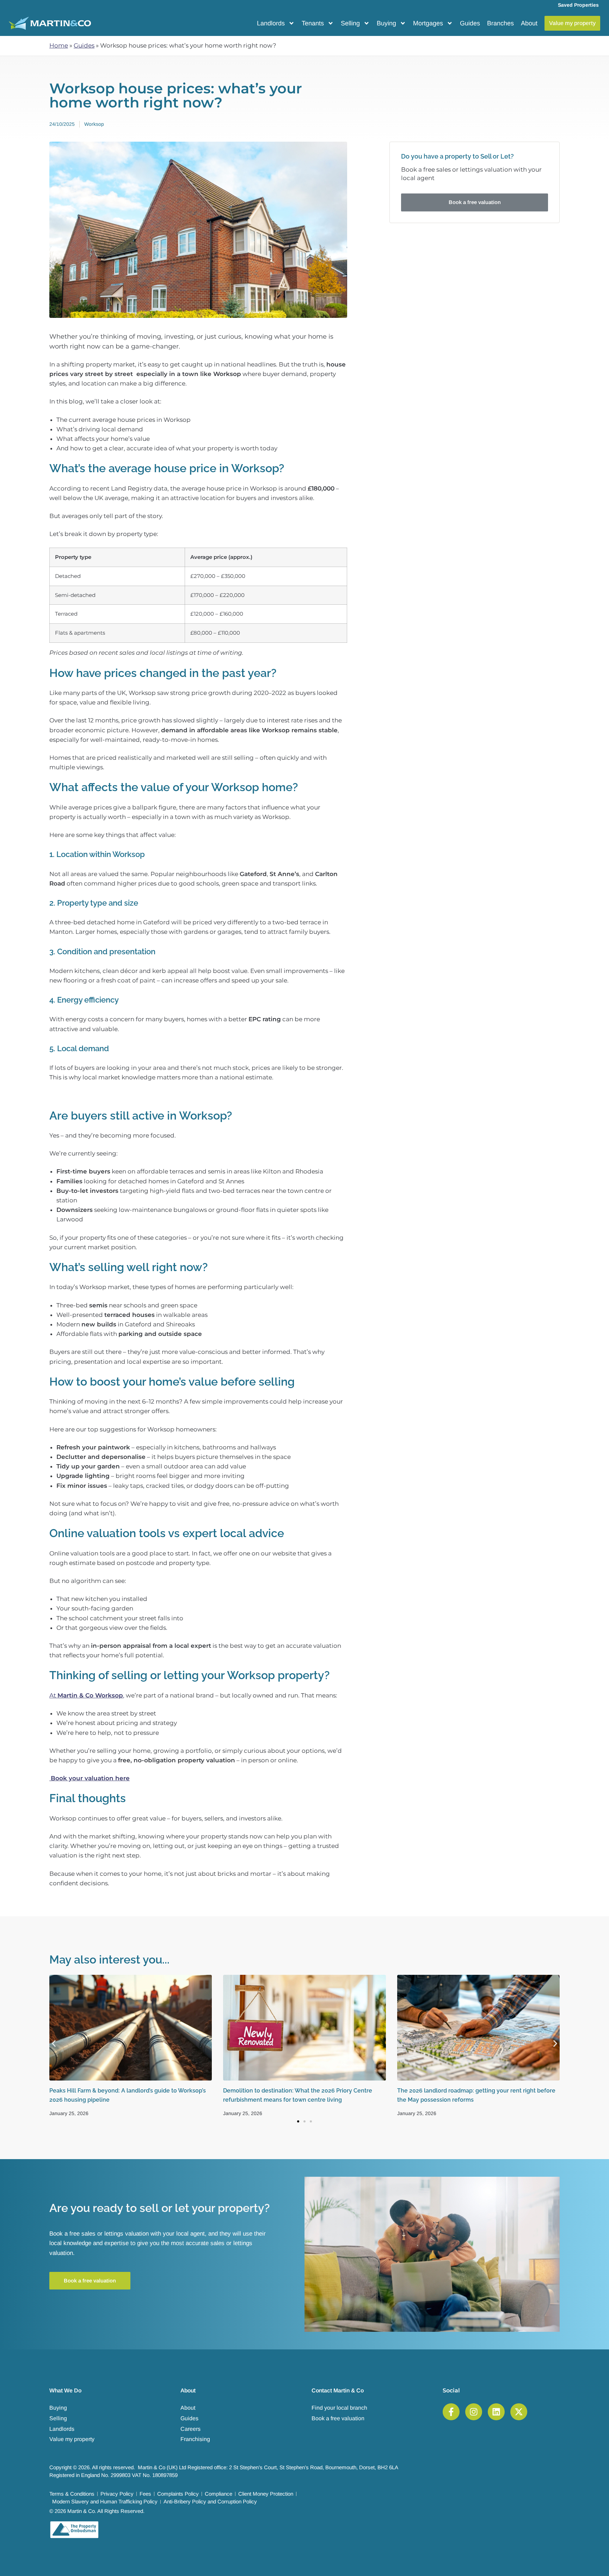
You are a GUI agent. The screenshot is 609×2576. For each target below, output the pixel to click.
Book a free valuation (338, 2418)
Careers (190, 2429)
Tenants (313, 23)
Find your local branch (339, 2408)
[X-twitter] (519, 2412)
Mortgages (428, 23)
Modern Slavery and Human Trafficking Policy (105, 2501)
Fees (145, 2494)
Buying (386, 23)
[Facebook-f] (451, 2412)
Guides (470, 23)
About (529, 23)
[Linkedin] (496, 2412)
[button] (54, 2043)
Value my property (72, 2439)
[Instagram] (474, 2412)
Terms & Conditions (72, 2494)
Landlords (271, 23)
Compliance (219, 2494)
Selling (350, 23)
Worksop (94, 124)
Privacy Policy (117, 2494)
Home (59, 45)
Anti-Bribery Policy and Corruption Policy (210, 2501)
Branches (500, 23)
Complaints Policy (178, 2494)
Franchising (195, 2439)
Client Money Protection (266, 2494)
